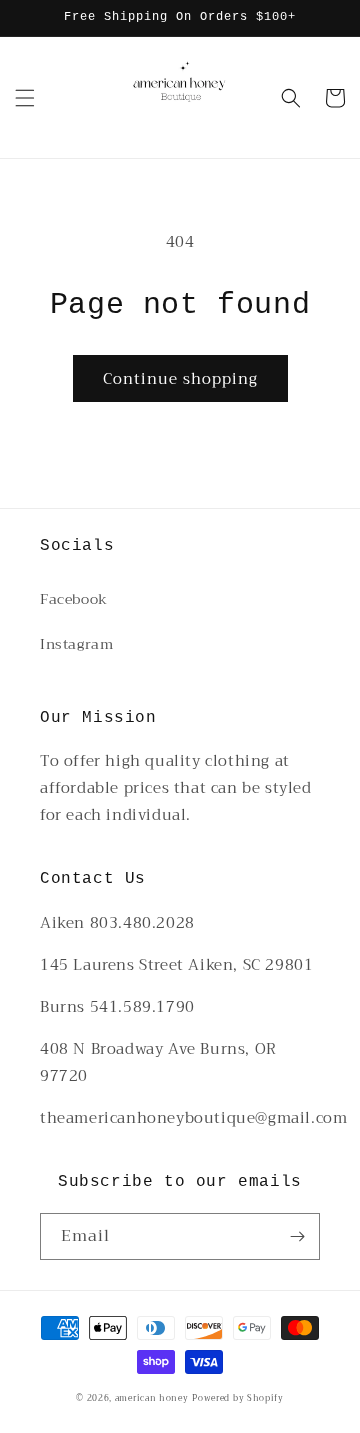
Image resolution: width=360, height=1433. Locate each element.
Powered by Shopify (238, 1398)
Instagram (76, 644)
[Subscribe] (297, 1236)
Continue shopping (180, 379)
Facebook (74, 599)
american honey (152, 1398)
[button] (25, 98)
